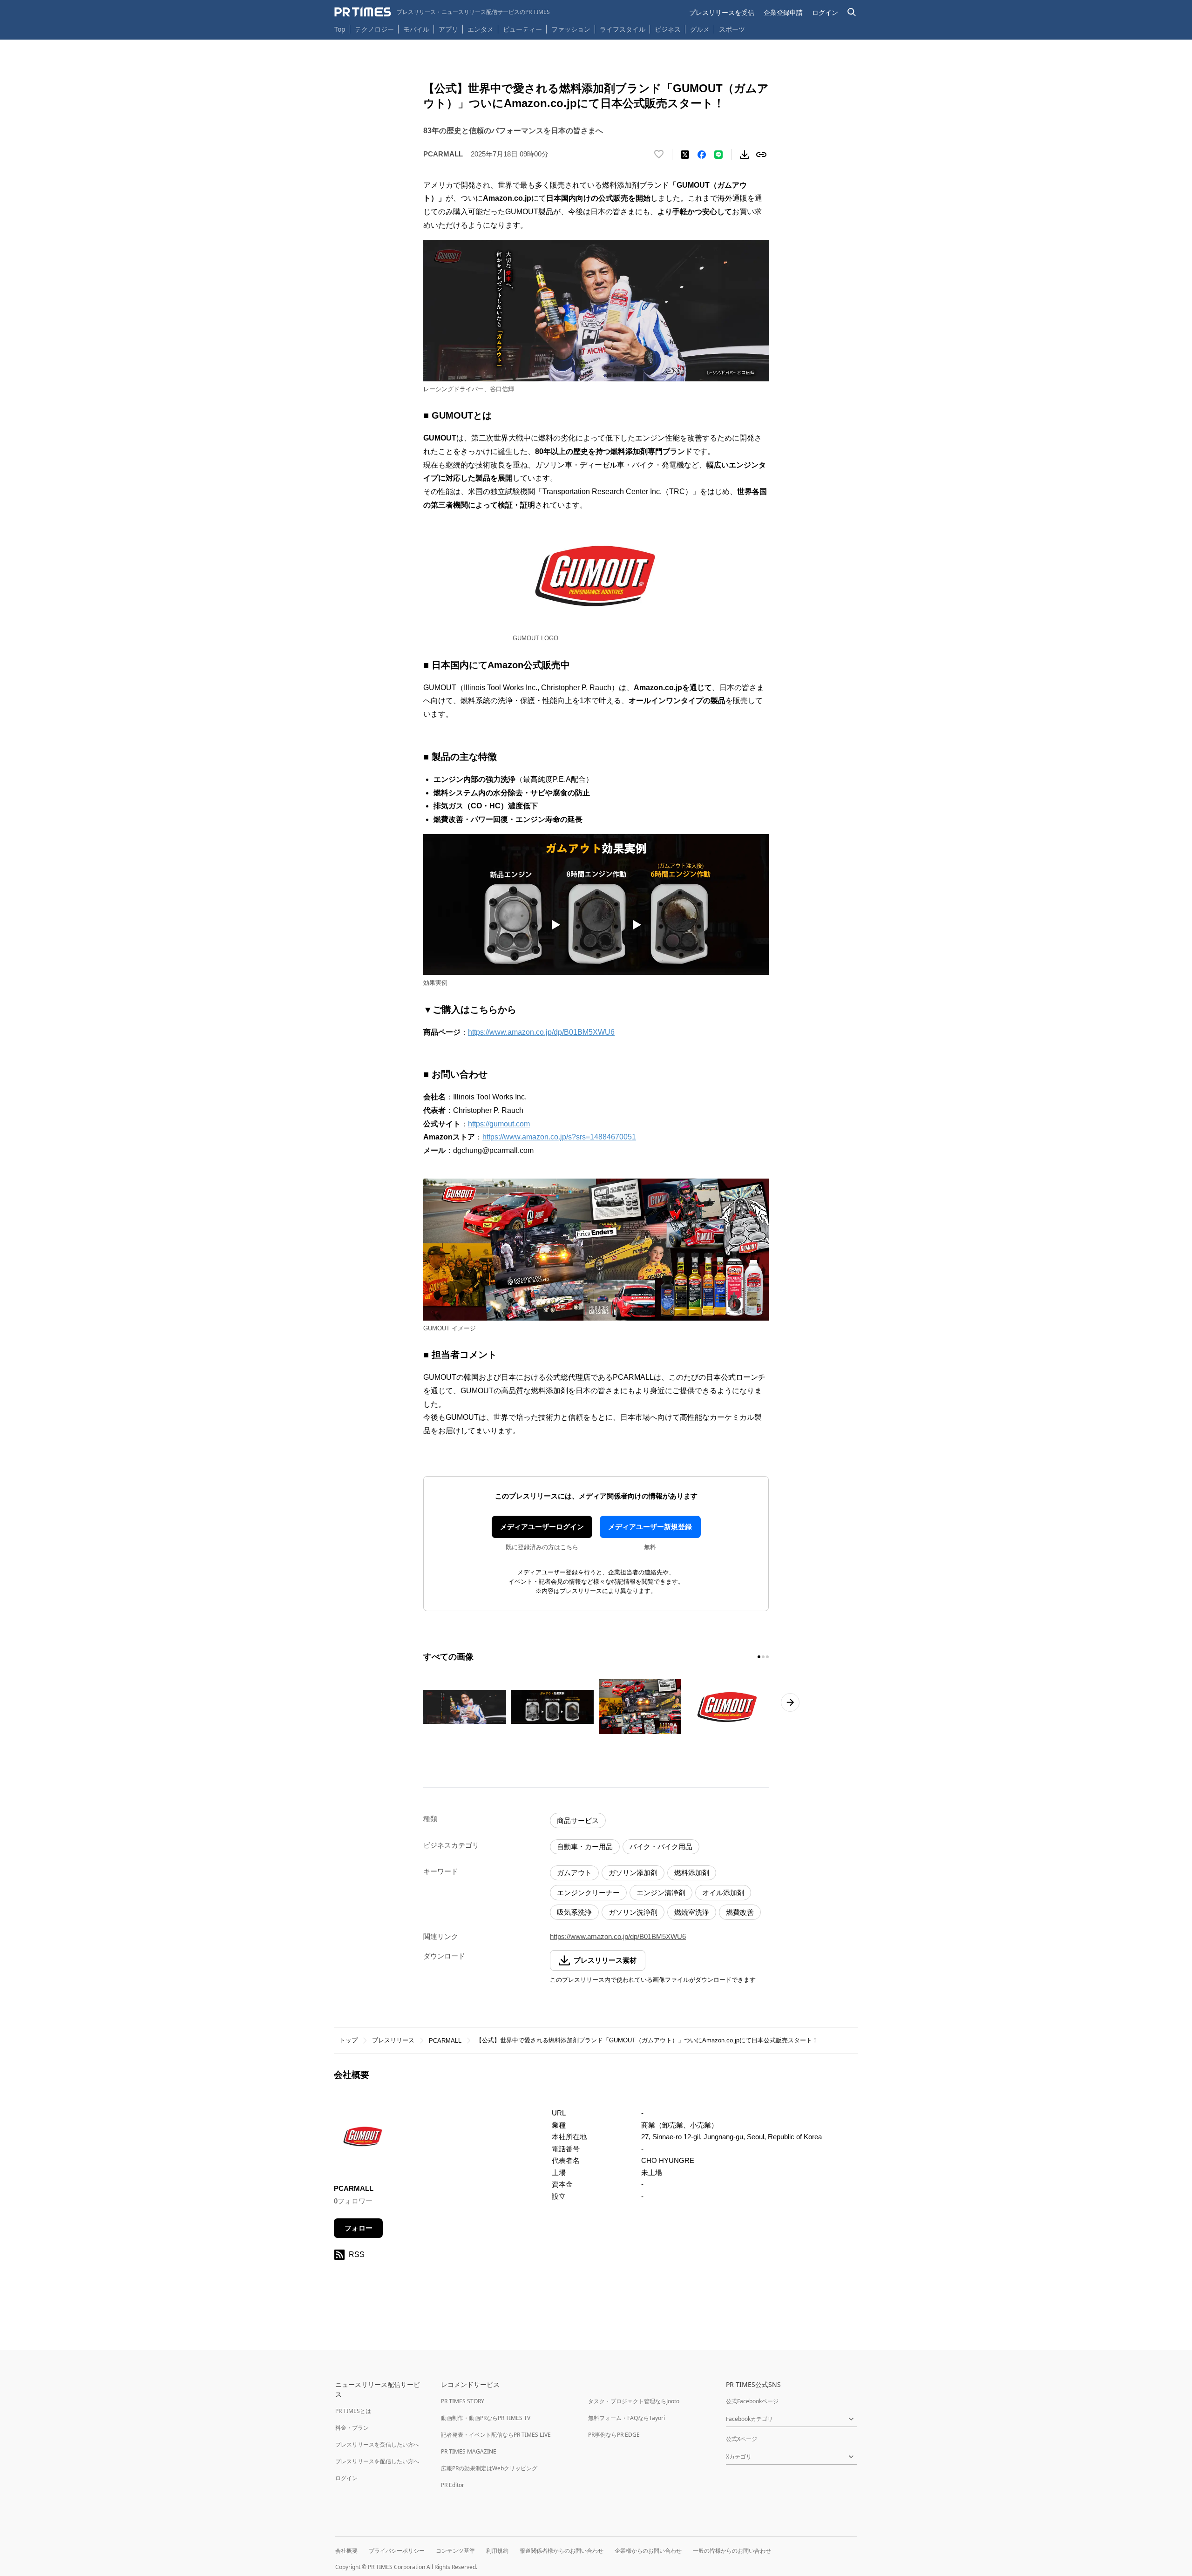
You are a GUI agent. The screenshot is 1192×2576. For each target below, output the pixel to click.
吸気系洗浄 (574, 1912)
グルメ (700, 29)
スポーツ (732, 29)
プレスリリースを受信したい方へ (377, 2444)
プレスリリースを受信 (722, 12)
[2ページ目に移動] (763, 1657)
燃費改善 (740, 1912)
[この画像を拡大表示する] (465, 1707)
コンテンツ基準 (455, 2551)
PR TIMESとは (353, 2411)
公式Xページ (742, 2439)
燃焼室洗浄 (692, 1912)
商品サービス (578, 1820)
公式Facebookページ (752, 2401)
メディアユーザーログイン (542, 1527)
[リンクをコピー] (761, 155)
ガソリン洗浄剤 (633, 1912)
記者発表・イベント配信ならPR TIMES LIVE (496, 2435)
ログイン (825, 12)
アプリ (448, 29)
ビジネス (668, 29)
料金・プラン (352, 2428)
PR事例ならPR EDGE (614, 2435)
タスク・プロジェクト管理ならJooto (634, 2401)
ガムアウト (574, 1873)
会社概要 (346, 2551)
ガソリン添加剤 (633, 1873)
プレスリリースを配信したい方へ (377, 2461)
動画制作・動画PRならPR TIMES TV (486, 2418)
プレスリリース (393, 2040)
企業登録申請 (783, 12)
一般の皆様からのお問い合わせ (732, 2551)
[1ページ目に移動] (759, 1657)
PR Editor (453, 2485)
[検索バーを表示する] (852, 12)
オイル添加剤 (723, 1893)
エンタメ (481, 29)
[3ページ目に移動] (767, 1657)
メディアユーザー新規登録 (650, 1527)
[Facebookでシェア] (702, 155)
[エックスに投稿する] (685, 155)
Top (340, 29)
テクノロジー (374, 29)
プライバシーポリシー (397, 2551)
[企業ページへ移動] (363, 2139)
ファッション (571, 29)
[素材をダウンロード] (745, 155)
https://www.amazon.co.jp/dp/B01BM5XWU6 (541, 1032)
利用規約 (497, 2551)
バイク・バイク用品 (661, 1847)
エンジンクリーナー (588, 1893)
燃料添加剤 (692, 1873)
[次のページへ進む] (790, 1702)
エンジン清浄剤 (661, 1893)
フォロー (359, 2228)
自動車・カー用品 (585, 1847)
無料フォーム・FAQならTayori (626, 2418)
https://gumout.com (499, 1124)
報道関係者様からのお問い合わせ (562, 2551)
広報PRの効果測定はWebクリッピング (489, 2468)
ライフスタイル (623, 29)
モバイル (416, 29)
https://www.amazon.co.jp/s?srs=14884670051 (559, 1137)
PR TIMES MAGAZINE (469, 2451)
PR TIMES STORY (463, 2401)
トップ (349, 2040)
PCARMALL (445, 2041)
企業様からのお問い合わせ (648, 2551)
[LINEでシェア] (718, 155)
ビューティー (522, 29)
